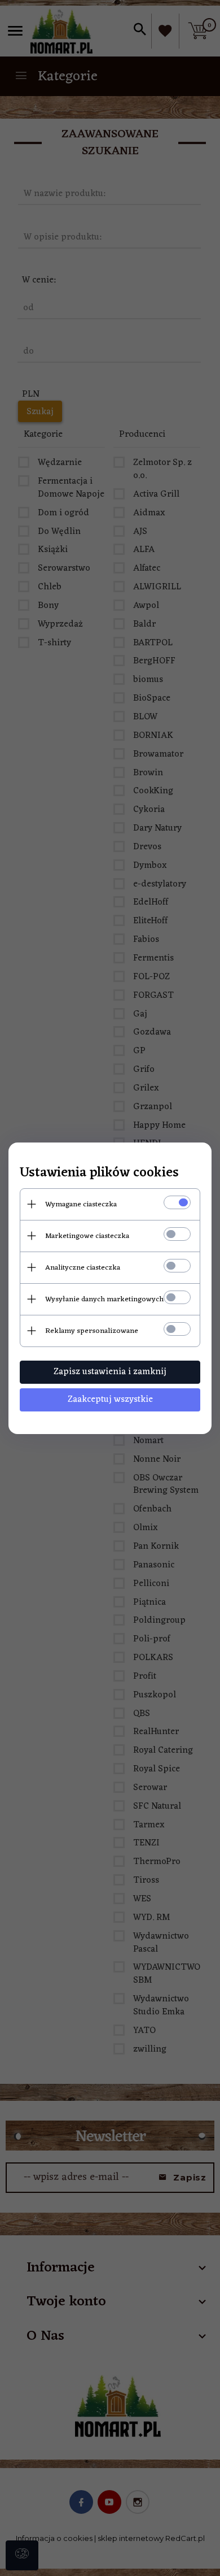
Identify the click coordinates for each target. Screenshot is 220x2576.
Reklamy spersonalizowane (92, 1331)
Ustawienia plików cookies (99, 1173)
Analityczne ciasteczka (83, 1268)
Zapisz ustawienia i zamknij (110, 1372)
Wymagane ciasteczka (81, 1204)
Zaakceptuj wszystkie (110, 1400)
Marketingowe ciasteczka (87, 1236)
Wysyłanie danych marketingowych (104, 1299)
